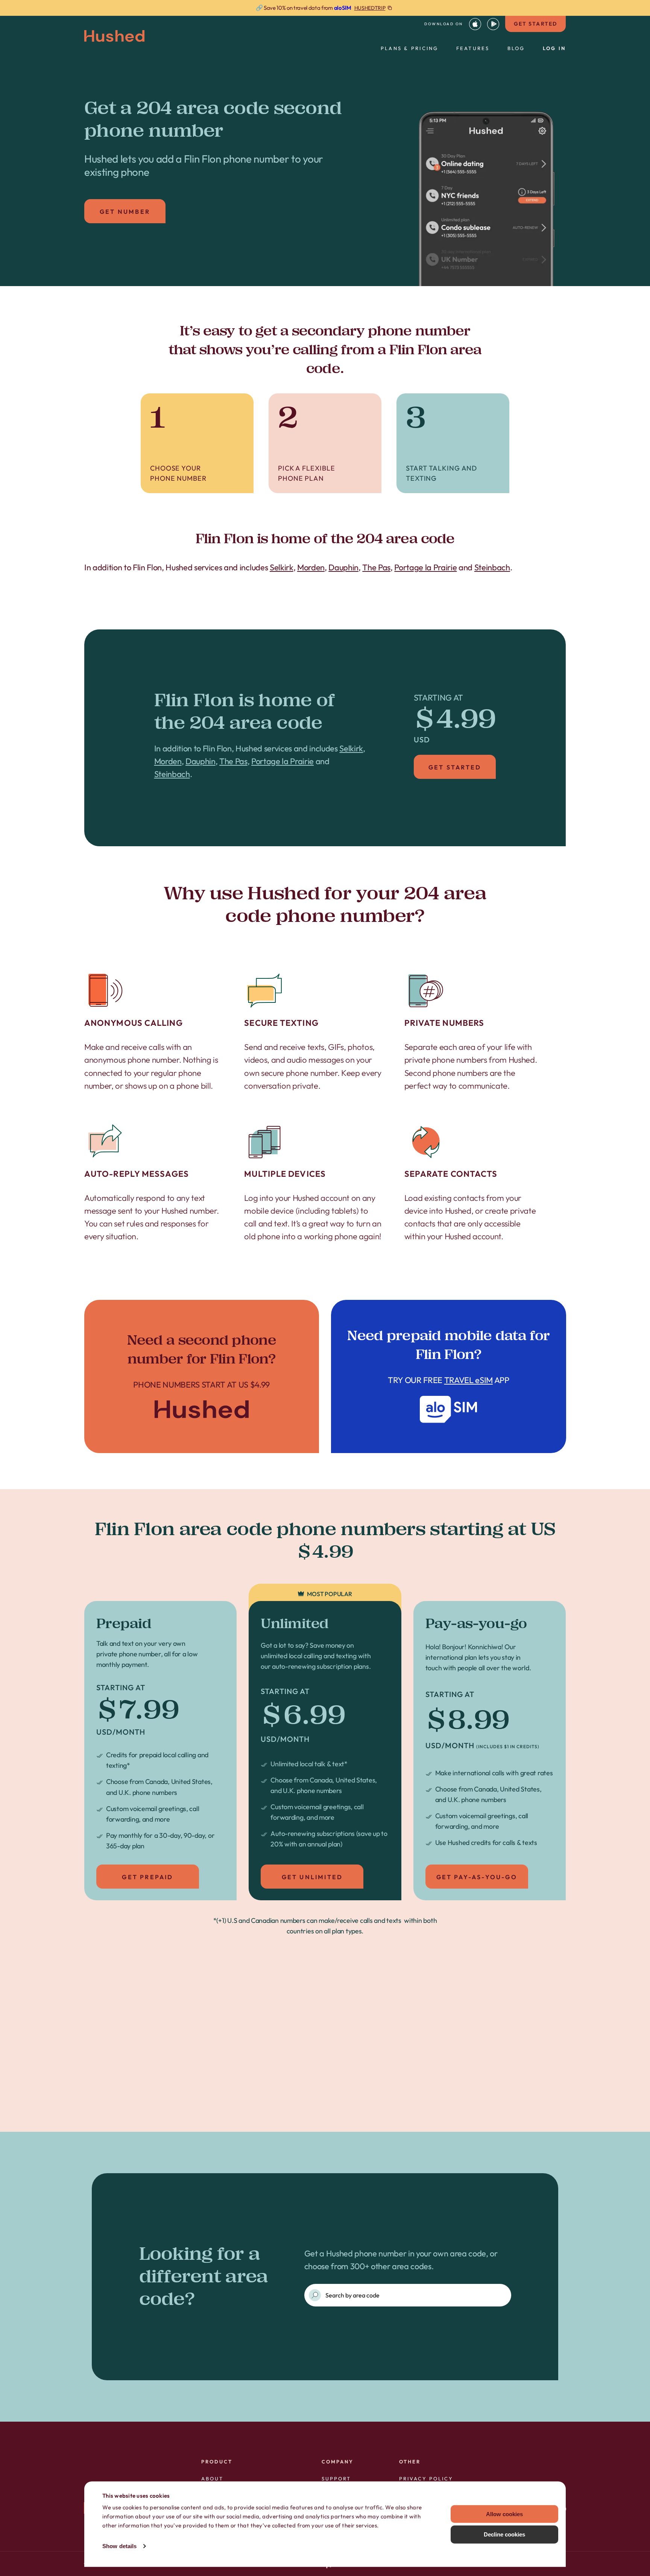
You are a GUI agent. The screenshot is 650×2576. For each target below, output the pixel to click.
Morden (311, 567)
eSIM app (449, 1376)
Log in (554, 48)
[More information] (325, 8)
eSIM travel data (338, 2089)
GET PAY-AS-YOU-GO (477, 1877)
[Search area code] (315, 2295)
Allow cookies (504, 2514)
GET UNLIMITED (312, 1877)
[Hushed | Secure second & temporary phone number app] (114, 36)
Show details (119, 2546)
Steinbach (492, 567)
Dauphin (343, 567)
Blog (516, 48)
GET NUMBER (125, 212)
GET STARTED (535, 24)
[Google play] (493, 24)
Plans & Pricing (410, 48)
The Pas (376, 567)
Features (473, 48)
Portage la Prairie (425, 567)
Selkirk (282, 567)
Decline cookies (504, 2534)
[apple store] (475, 24)
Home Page (202, 1376)
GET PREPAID (147, 1877)
